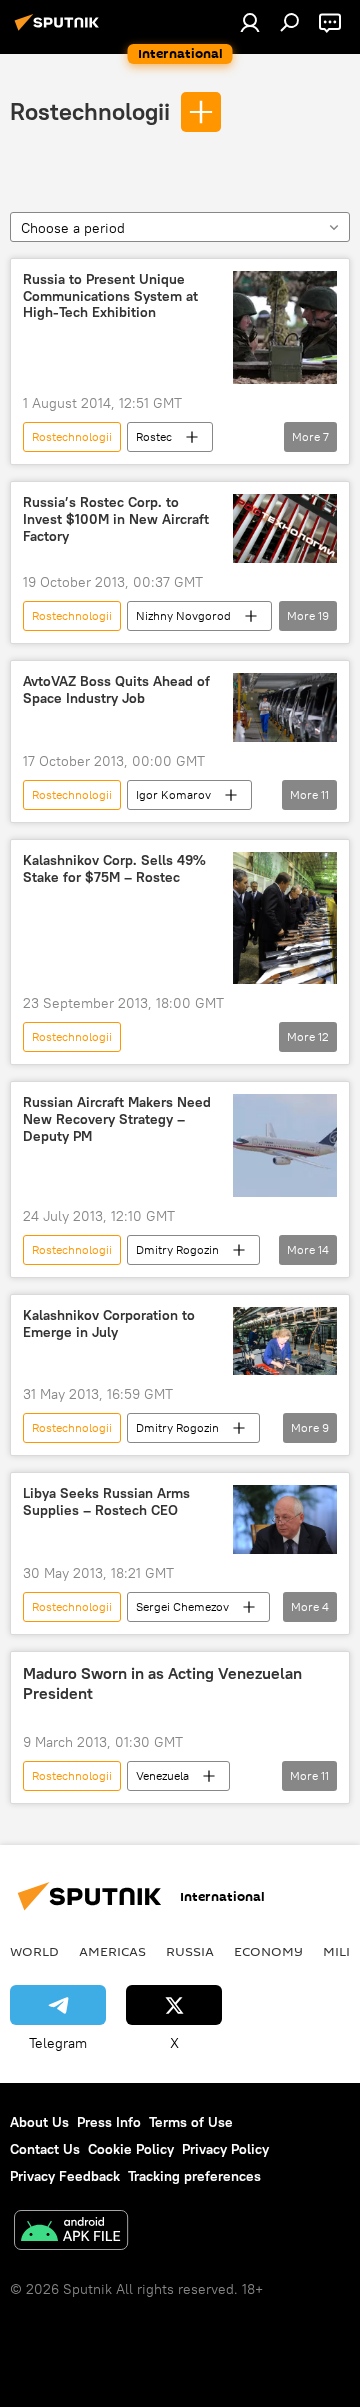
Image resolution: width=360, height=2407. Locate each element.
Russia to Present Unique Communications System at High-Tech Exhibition (110, 296)
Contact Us (45, 2149)
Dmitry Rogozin (177, 1249)
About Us (39, 2122)
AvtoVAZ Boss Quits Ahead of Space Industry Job (116, 690)
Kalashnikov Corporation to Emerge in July (109, 1324)
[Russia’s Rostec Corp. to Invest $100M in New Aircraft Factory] (285, 528)
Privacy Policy (225, 2149)
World (34, 1951)
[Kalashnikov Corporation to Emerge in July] (285, 1341)
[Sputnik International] (60, 30)
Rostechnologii (90, 111)
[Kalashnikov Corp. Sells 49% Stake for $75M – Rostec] (285, 918)
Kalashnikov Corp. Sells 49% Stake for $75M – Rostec (114, 869)
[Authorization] (250, 22)
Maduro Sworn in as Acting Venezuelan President (162, 1683)
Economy (268, 1951)
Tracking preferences (194, 2176)
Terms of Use (191, 2122)
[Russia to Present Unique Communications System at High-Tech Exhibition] (285, 327)
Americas (112, 1951)
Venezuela (162, 1775)
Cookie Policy (131, 2149)
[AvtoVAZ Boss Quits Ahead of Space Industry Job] (285, 707)
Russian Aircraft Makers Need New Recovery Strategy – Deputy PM (117, 1119)
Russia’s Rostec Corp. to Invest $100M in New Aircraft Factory (116, 519)
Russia (190, 1951)
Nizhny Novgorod (183, 615)
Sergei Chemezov (182, 1606)
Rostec (154, 436)
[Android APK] (71, 2232)
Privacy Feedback (65, 2176)
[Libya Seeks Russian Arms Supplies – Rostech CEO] (285, 1519)
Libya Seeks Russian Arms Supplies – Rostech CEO (106, 1502)
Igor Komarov (173, 794)
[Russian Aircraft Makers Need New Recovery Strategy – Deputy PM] (285, 1145)
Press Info (109, 2122)
